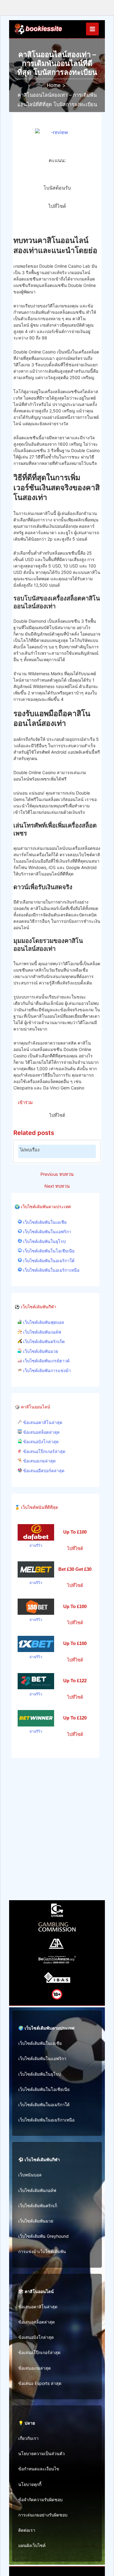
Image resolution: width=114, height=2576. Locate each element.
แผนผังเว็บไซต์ (32, 2545)
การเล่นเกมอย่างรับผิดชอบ (43, 2515)
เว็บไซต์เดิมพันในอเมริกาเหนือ (51, 1270)
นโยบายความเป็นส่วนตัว (41, 2453)
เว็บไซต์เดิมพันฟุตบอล (43, 1322)
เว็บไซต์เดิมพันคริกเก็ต (43, 1342)
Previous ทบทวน (57, 1174)
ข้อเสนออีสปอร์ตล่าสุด (43, 1471)
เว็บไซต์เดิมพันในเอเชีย (44, 1222)
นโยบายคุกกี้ (30, 2484)
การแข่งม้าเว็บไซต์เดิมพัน (42, 2251)
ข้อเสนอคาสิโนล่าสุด (42, 1422)
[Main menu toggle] (92, 29)
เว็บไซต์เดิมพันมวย (40, 1351)
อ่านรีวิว (36, 1545)
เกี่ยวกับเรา (28, 2438)
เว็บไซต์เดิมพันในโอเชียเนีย (48, 1251)
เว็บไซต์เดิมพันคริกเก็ (38, 2206)
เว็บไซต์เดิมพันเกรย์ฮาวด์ (46, 1361)
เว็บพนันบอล (30, 2175)
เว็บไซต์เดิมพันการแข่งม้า (46, 1371)
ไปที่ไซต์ (57, 206)
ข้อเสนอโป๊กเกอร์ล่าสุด (44, 1451)
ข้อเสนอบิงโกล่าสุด (40, 1442)
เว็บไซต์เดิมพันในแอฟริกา (47, 1232)
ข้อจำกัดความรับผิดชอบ (40, 2500)
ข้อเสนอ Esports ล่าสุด (40, 2383)
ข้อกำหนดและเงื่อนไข (39, 2469)
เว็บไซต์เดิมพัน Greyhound (43, 2236)
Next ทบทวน (57, 1186)
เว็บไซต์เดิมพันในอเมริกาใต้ (48, 1261)
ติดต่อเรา (27, 2530)
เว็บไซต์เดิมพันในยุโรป (44, 1241)
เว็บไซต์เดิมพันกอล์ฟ (41, 1332)
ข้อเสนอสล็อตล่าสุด (41, 1432)
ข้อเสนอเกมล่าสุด (39, 1461)
